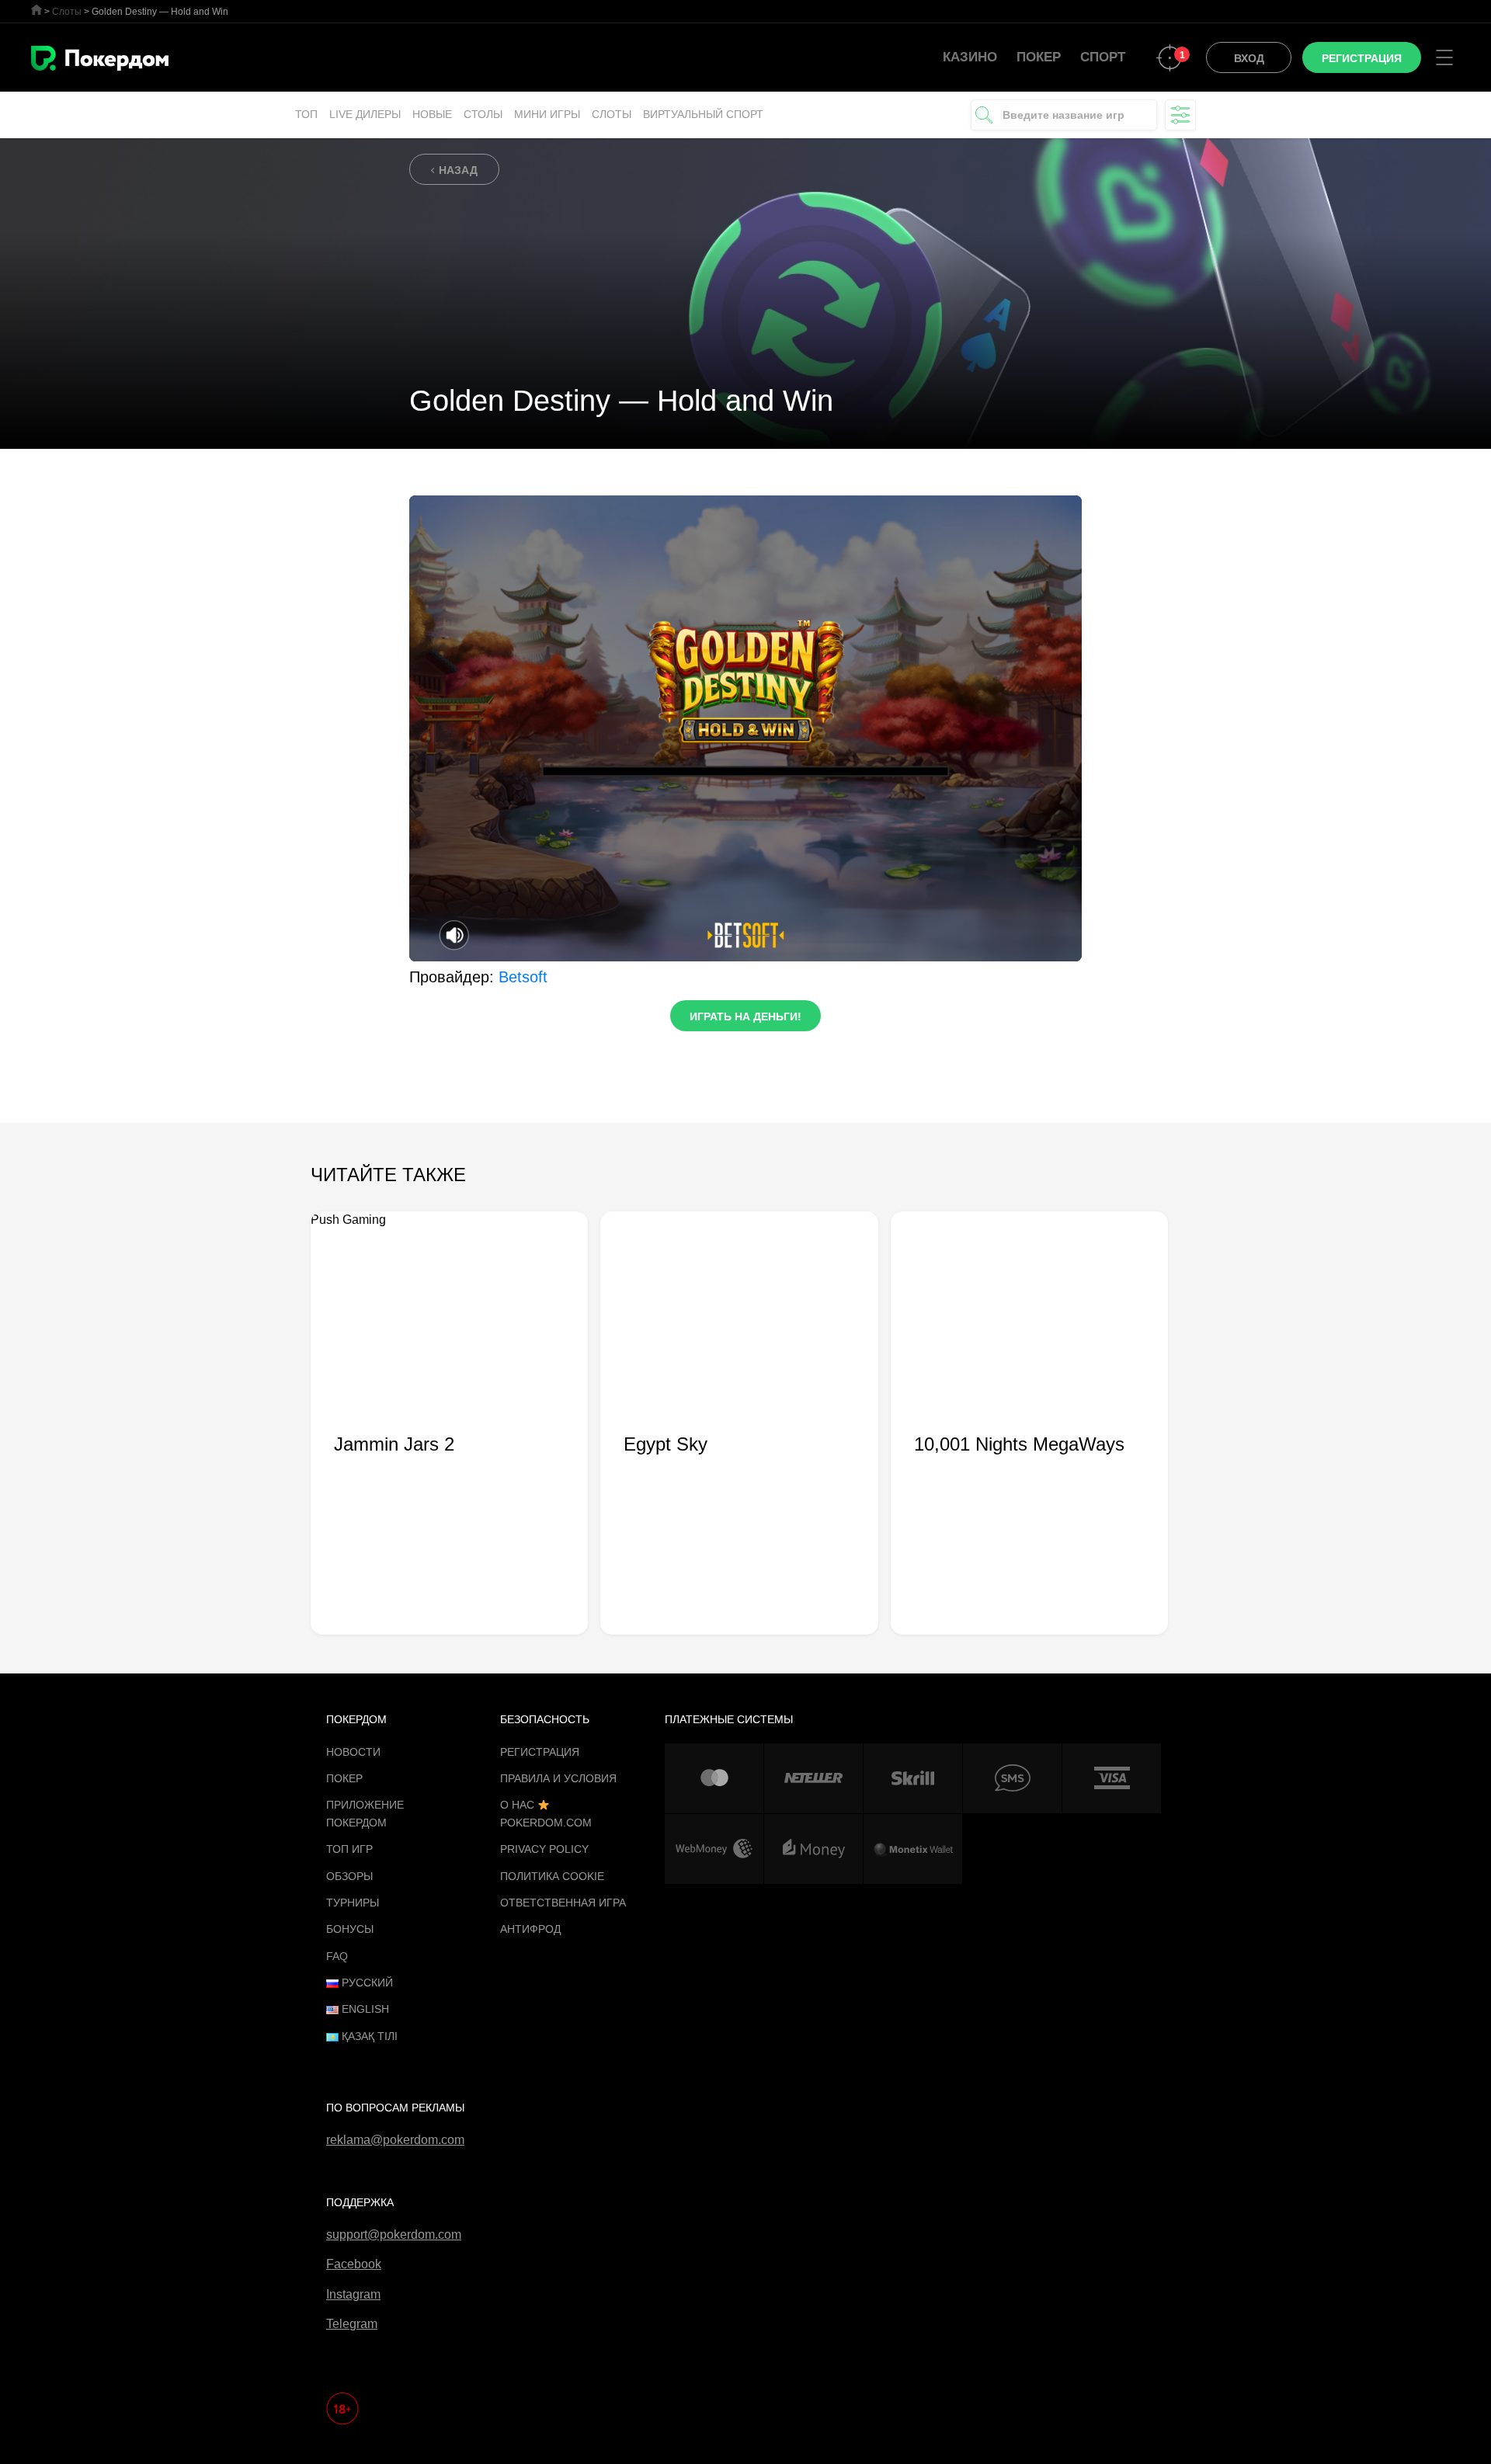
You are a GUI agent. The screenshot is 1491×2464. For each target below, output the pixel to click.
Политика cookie (552, 1876)
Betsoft (523, 977)
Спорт (1103, 57)
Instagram (353, 2294)
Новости (353, 1752)
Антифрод (530, 1929)
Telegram (352, 2324)
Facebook (354, 2264)
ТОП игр (349, 1849)
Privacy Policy (544, 1849)
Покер (1039, 57)
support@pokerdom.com (394, 2235)
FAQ (337, 1956)
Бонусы (350, 1929)
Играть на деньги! (745, 1017)
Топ (306, 114)
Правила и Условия (558, 1778)
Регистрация (540, 1752)
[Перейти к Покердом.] (36, 10)
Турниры (353, 1903)
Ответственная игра (563, 1903)
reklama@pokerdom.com (395, 2140)
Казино (970, 57)
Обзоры (349, 1876)
